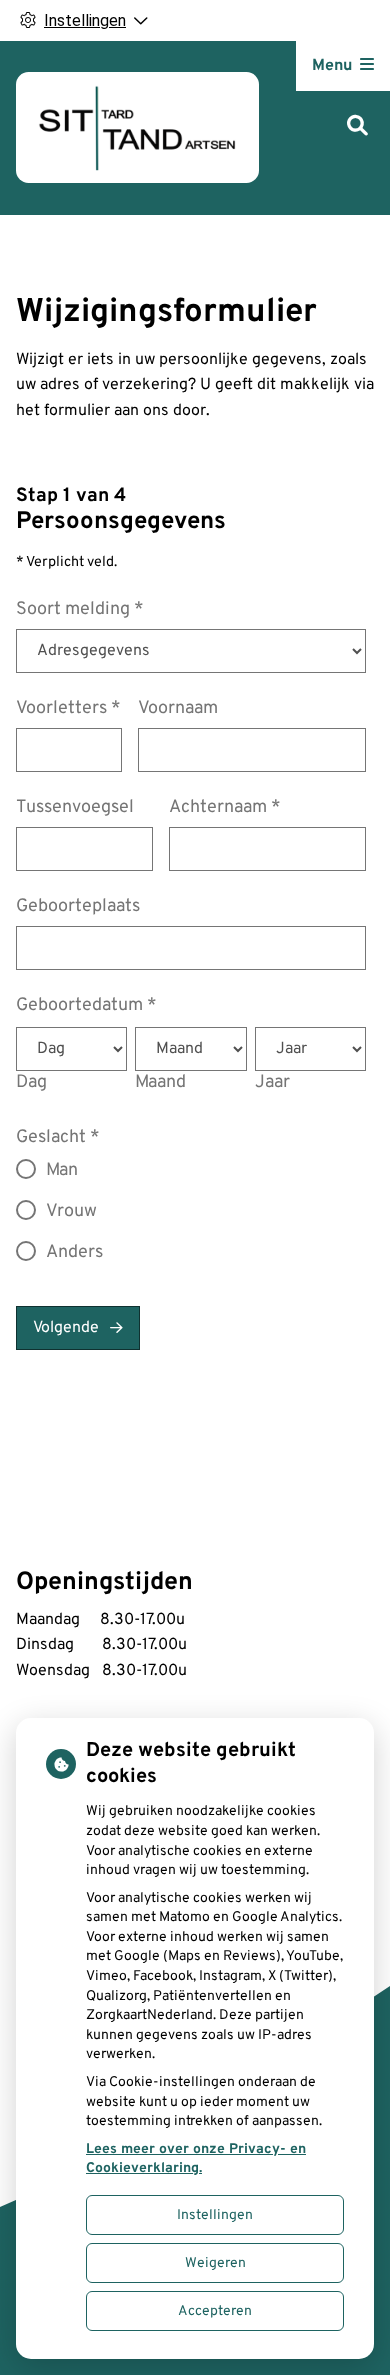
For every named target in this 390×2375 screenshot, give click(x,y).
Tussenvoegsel (75, 807)
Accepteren (215, 2311)
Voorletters (68, 708)
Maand (160, 1082)
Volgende (66, 1328)
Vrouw (71, 1211)
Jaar (272, 1082)
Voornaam (178, 708)
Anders (74, 1252)
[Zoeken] (357, 127)
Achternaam (225, 807)
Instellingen (215, 2215)
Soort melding (80, 609)
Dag (31, 1082)
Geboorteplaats (78, 906)
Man (62, 1170)
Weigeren (215, 2263)
